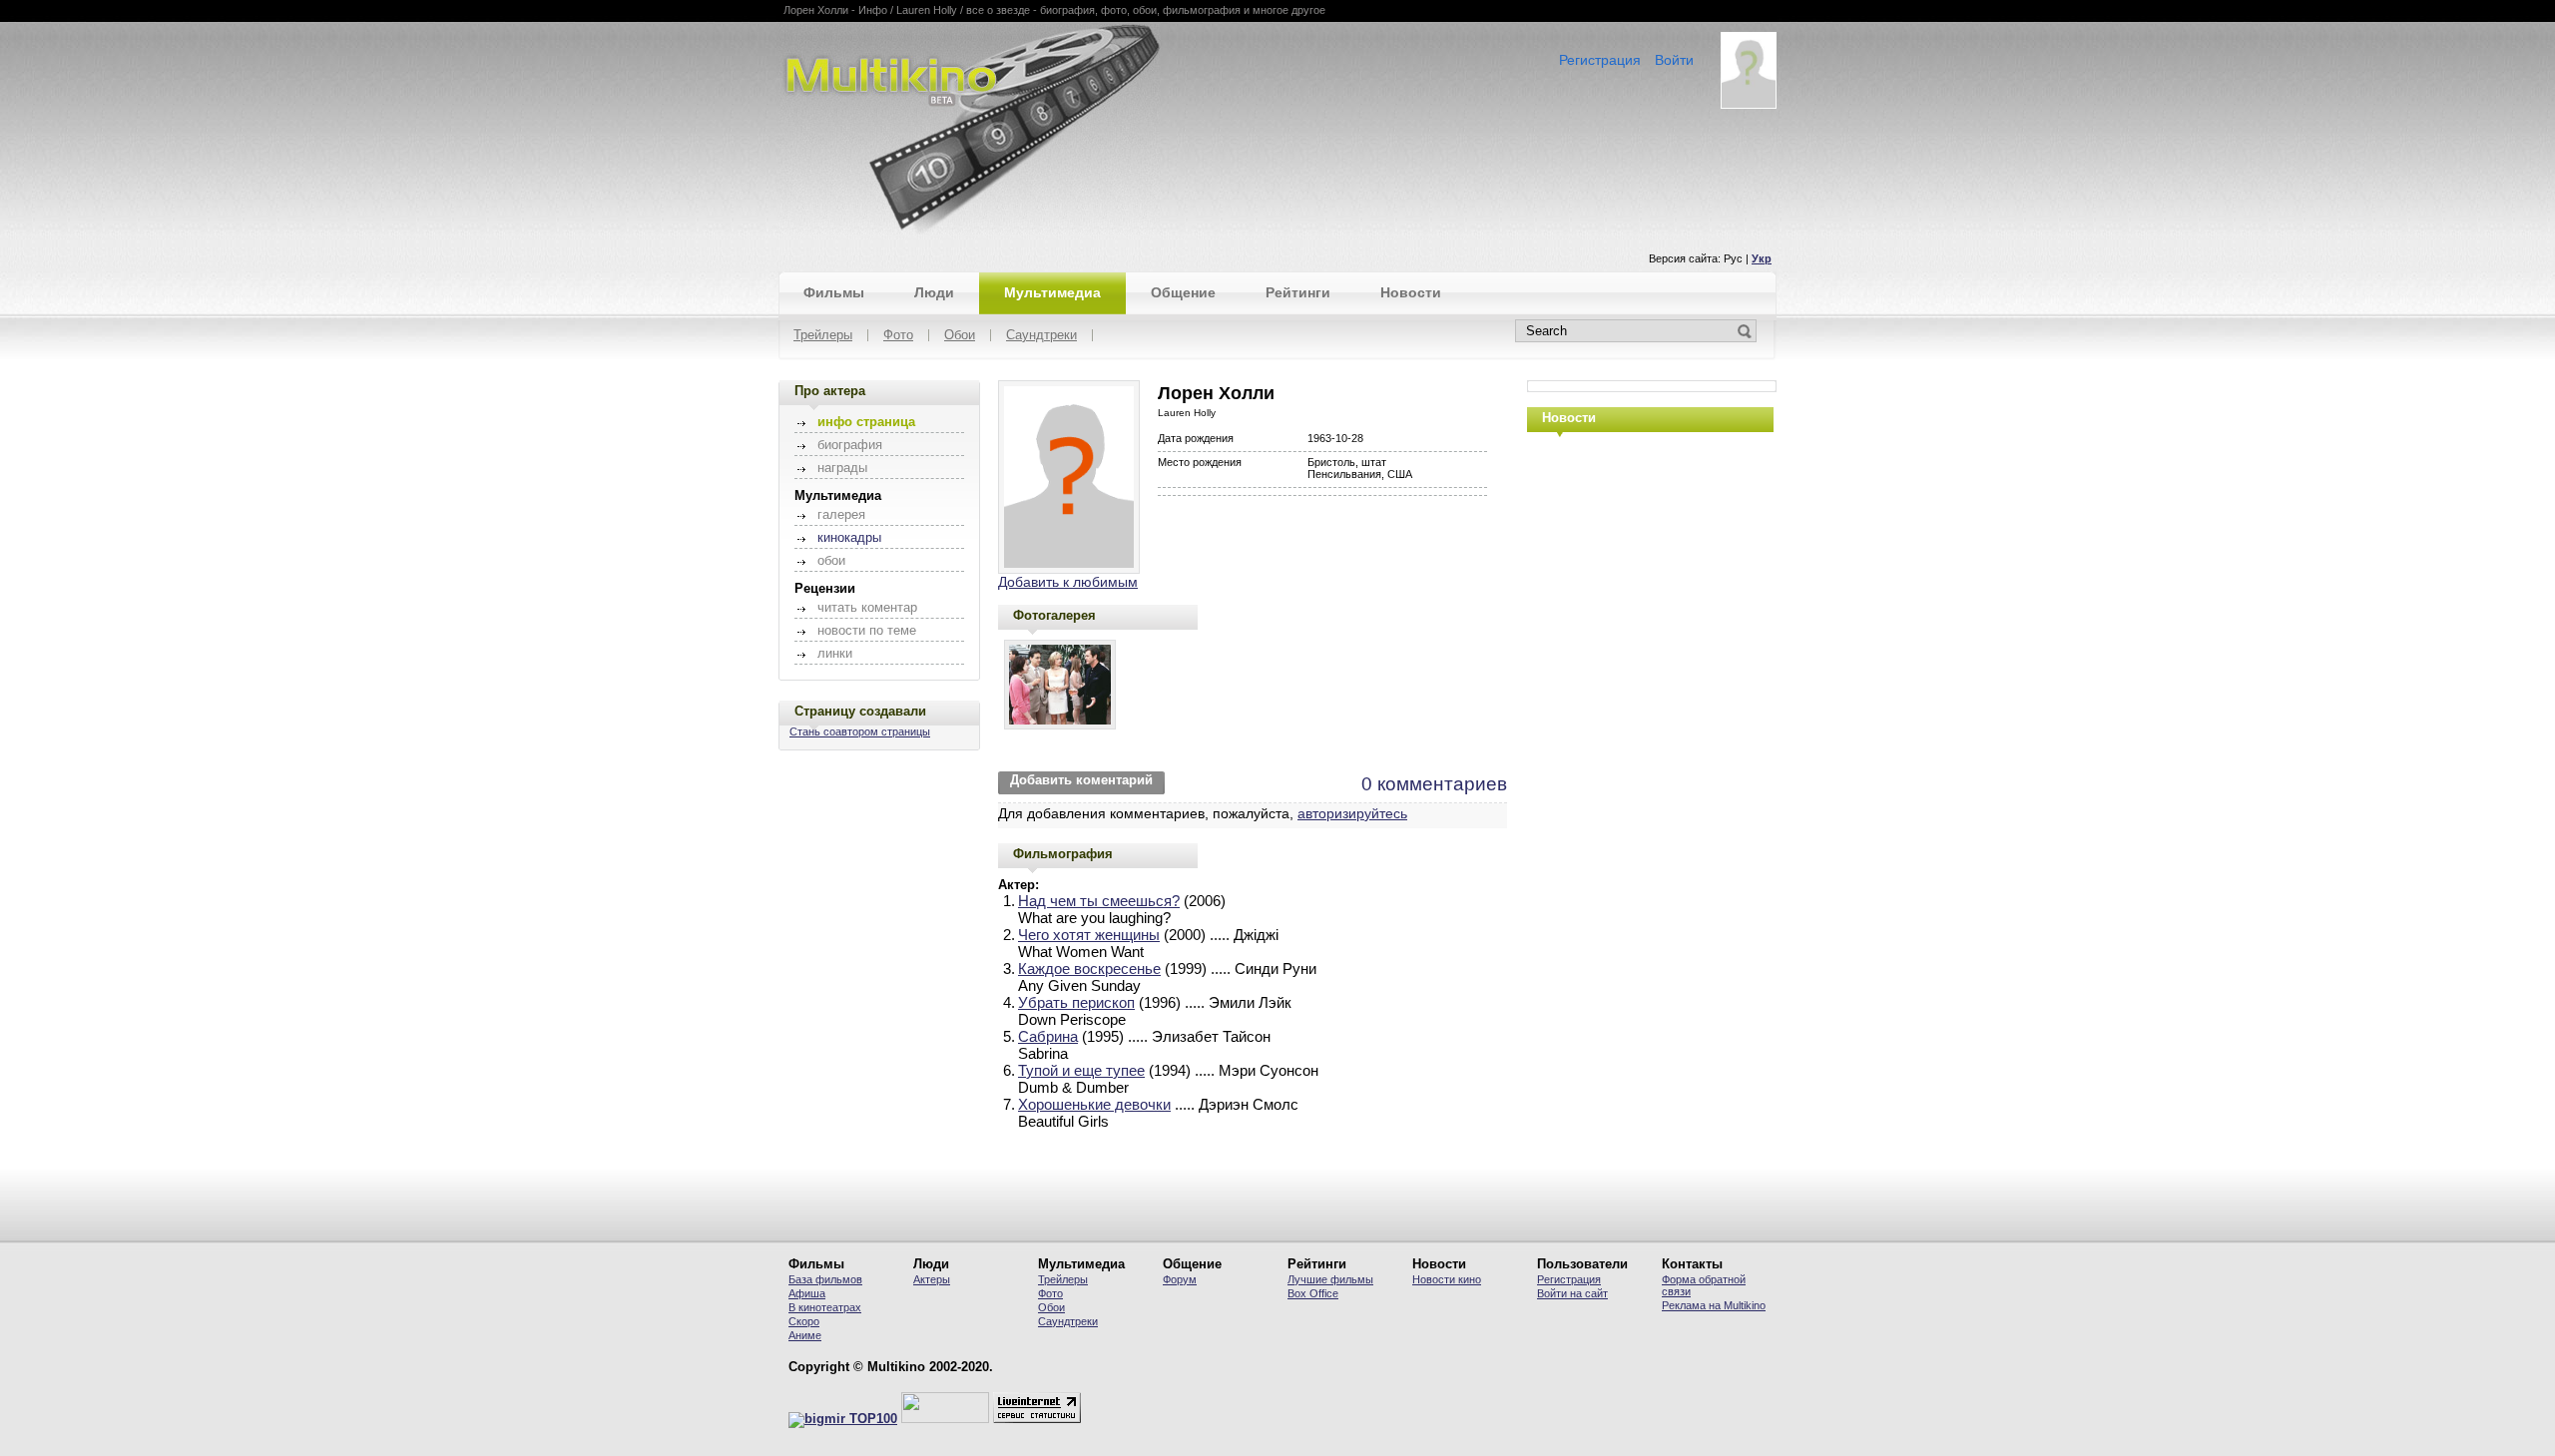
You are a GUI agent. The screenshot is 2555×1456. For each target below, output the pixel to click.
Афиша (807, 1293)
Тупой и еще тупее (1081, 1070)
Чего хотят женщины (1089, 935)
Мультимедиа (1052, 292)
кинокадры (849, 538)
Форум (1180, 1279)
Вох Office (1313, 1293)
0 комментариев (1434, 784)
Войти (1674, 60)
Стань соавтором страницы (860, 731)
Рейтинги (1298, 292)
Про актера (830, 391)
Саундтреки (1041, 336)
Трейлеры (823, 336)
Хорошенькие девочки (1094, 1104)
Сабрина (1048, 1036)
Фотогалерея (1054, 615)
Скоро (804, 1321)
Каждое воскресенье (1089, 969)
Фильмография (1063, 854)
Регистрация (1600, 60)
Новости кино (1447, 1279)
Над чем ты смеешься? (1099, 901)
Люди (934, 292)
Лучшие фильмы (1330, 1279)
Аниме (805, 1335)
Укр (1762, 258)
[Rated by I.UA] (945, 1419)
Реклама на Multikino (1714, 1305)
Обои (960, 336)
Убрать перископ (1076, 1002)
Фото (898, 336)
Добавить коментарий (1081, 780)
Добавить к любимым (1068, 582)
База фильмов (825, 1279)
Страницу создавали (860, 711)
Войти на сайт (1572, 1293)
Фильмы (834, 292)
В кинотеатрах (825, 1307)
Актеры (932, 1279)
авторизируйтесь (1352, 813)
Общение (1183, 292)
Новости (1411, 292)
